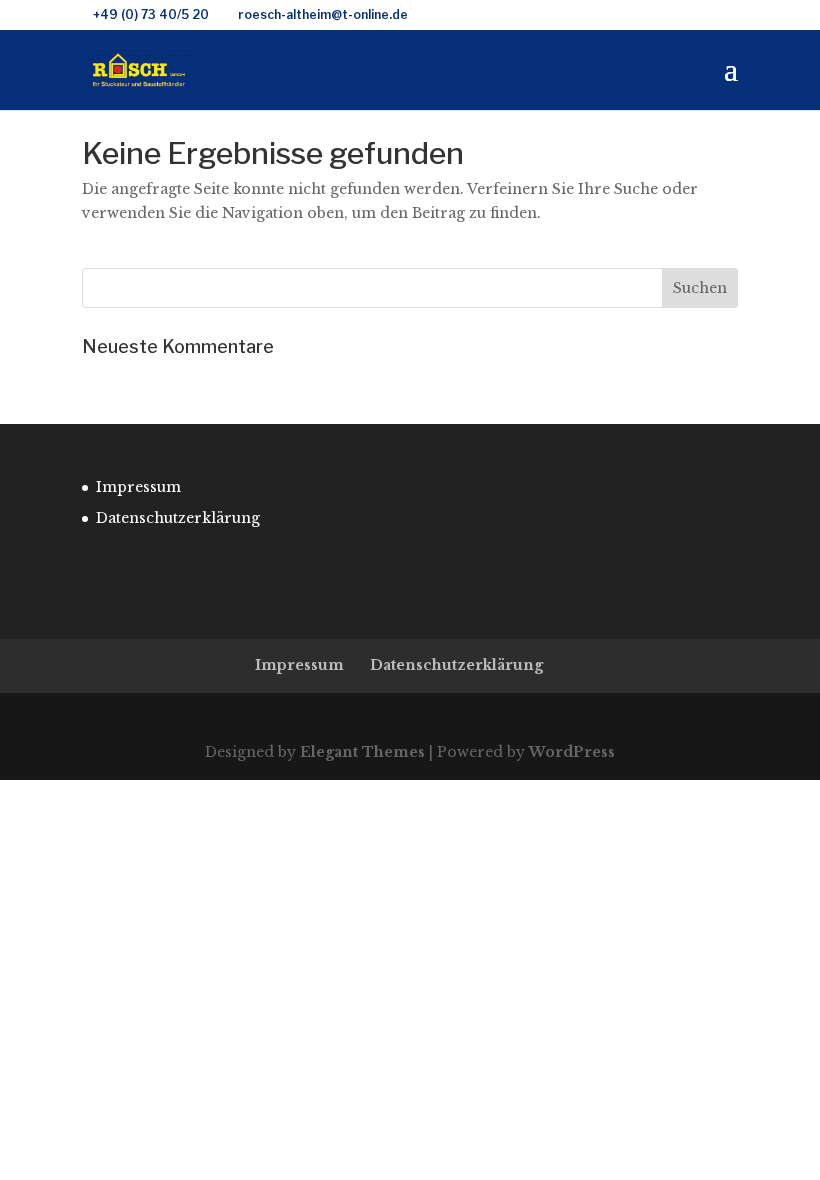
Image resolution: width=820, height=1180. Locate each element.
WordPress (572, 752)
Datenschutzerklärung (178, 518)
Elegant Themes (362, 752)
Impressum (138, 487)
